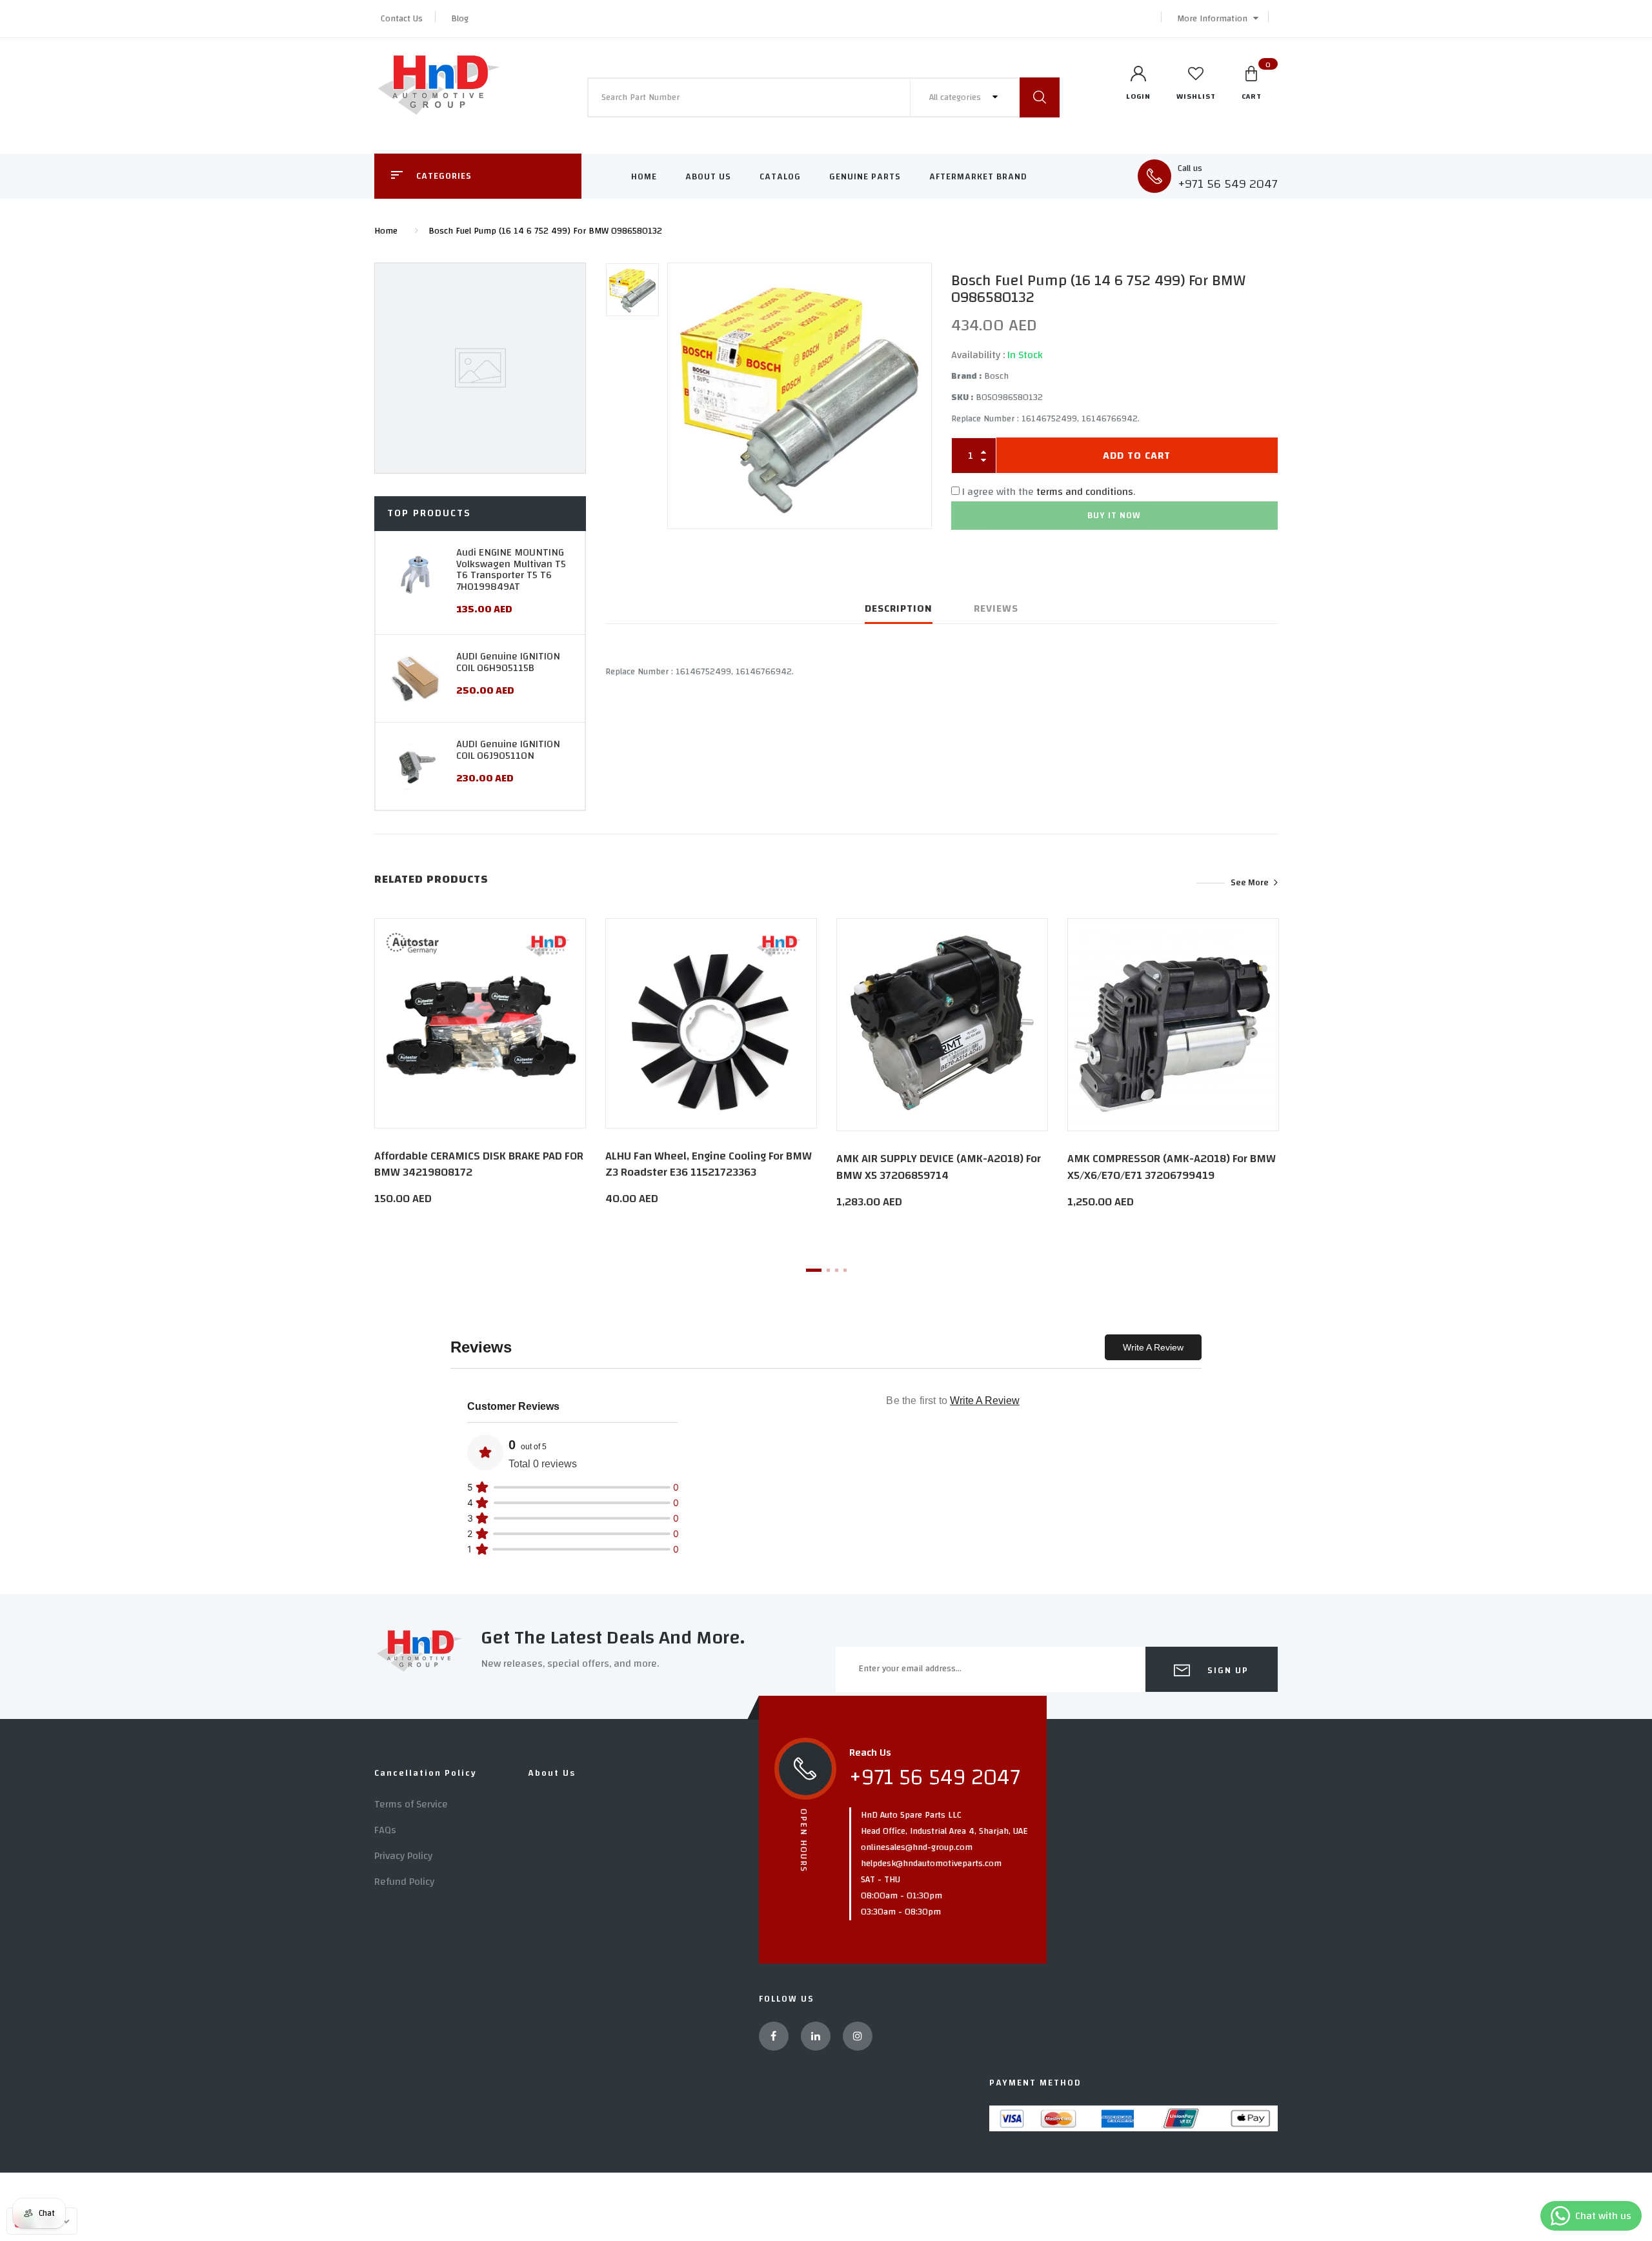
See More (1250, 883)
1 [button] (814, 1270)
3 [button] (837, 1270)
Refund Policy (404, 1882)
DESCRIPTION (899, 608)
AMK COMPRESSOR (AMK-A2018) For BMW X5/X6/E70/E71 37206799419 (1172, 1167)
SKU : (962, 397)
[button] (1214, 19)
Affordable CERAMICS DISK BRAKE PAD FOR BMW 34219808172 (479, 1164)
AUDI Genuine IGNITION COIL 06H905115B (508, 662)
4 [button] (845, 1270)
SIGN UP (1226, 1671)
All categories (956, 97)
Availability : (978, 355)
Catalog (780, 177)
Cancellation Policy (426, 1773)
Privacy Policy (403, 1856)
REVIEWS (996, 608)
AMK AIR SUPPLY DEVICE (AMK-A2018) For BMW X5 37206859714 (939, 1167)
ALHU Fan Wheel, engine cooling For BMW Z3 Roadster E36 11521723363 (709, 1164)
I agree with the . (1049, 492)
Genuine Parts (865, 177)
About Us (708, 177)
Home (644, 177)
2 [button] (828, 1270)
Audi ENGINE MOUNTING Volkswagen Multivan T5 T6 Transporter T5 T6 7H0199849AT (511, 569)
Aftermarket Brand (978, 177)
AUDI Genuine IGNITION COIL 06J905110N (508, 750)
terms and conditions (1085, 492)
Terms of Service (411, 1804)
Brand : (966, 376)
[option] (800, 396)
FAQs (385, 1830)
